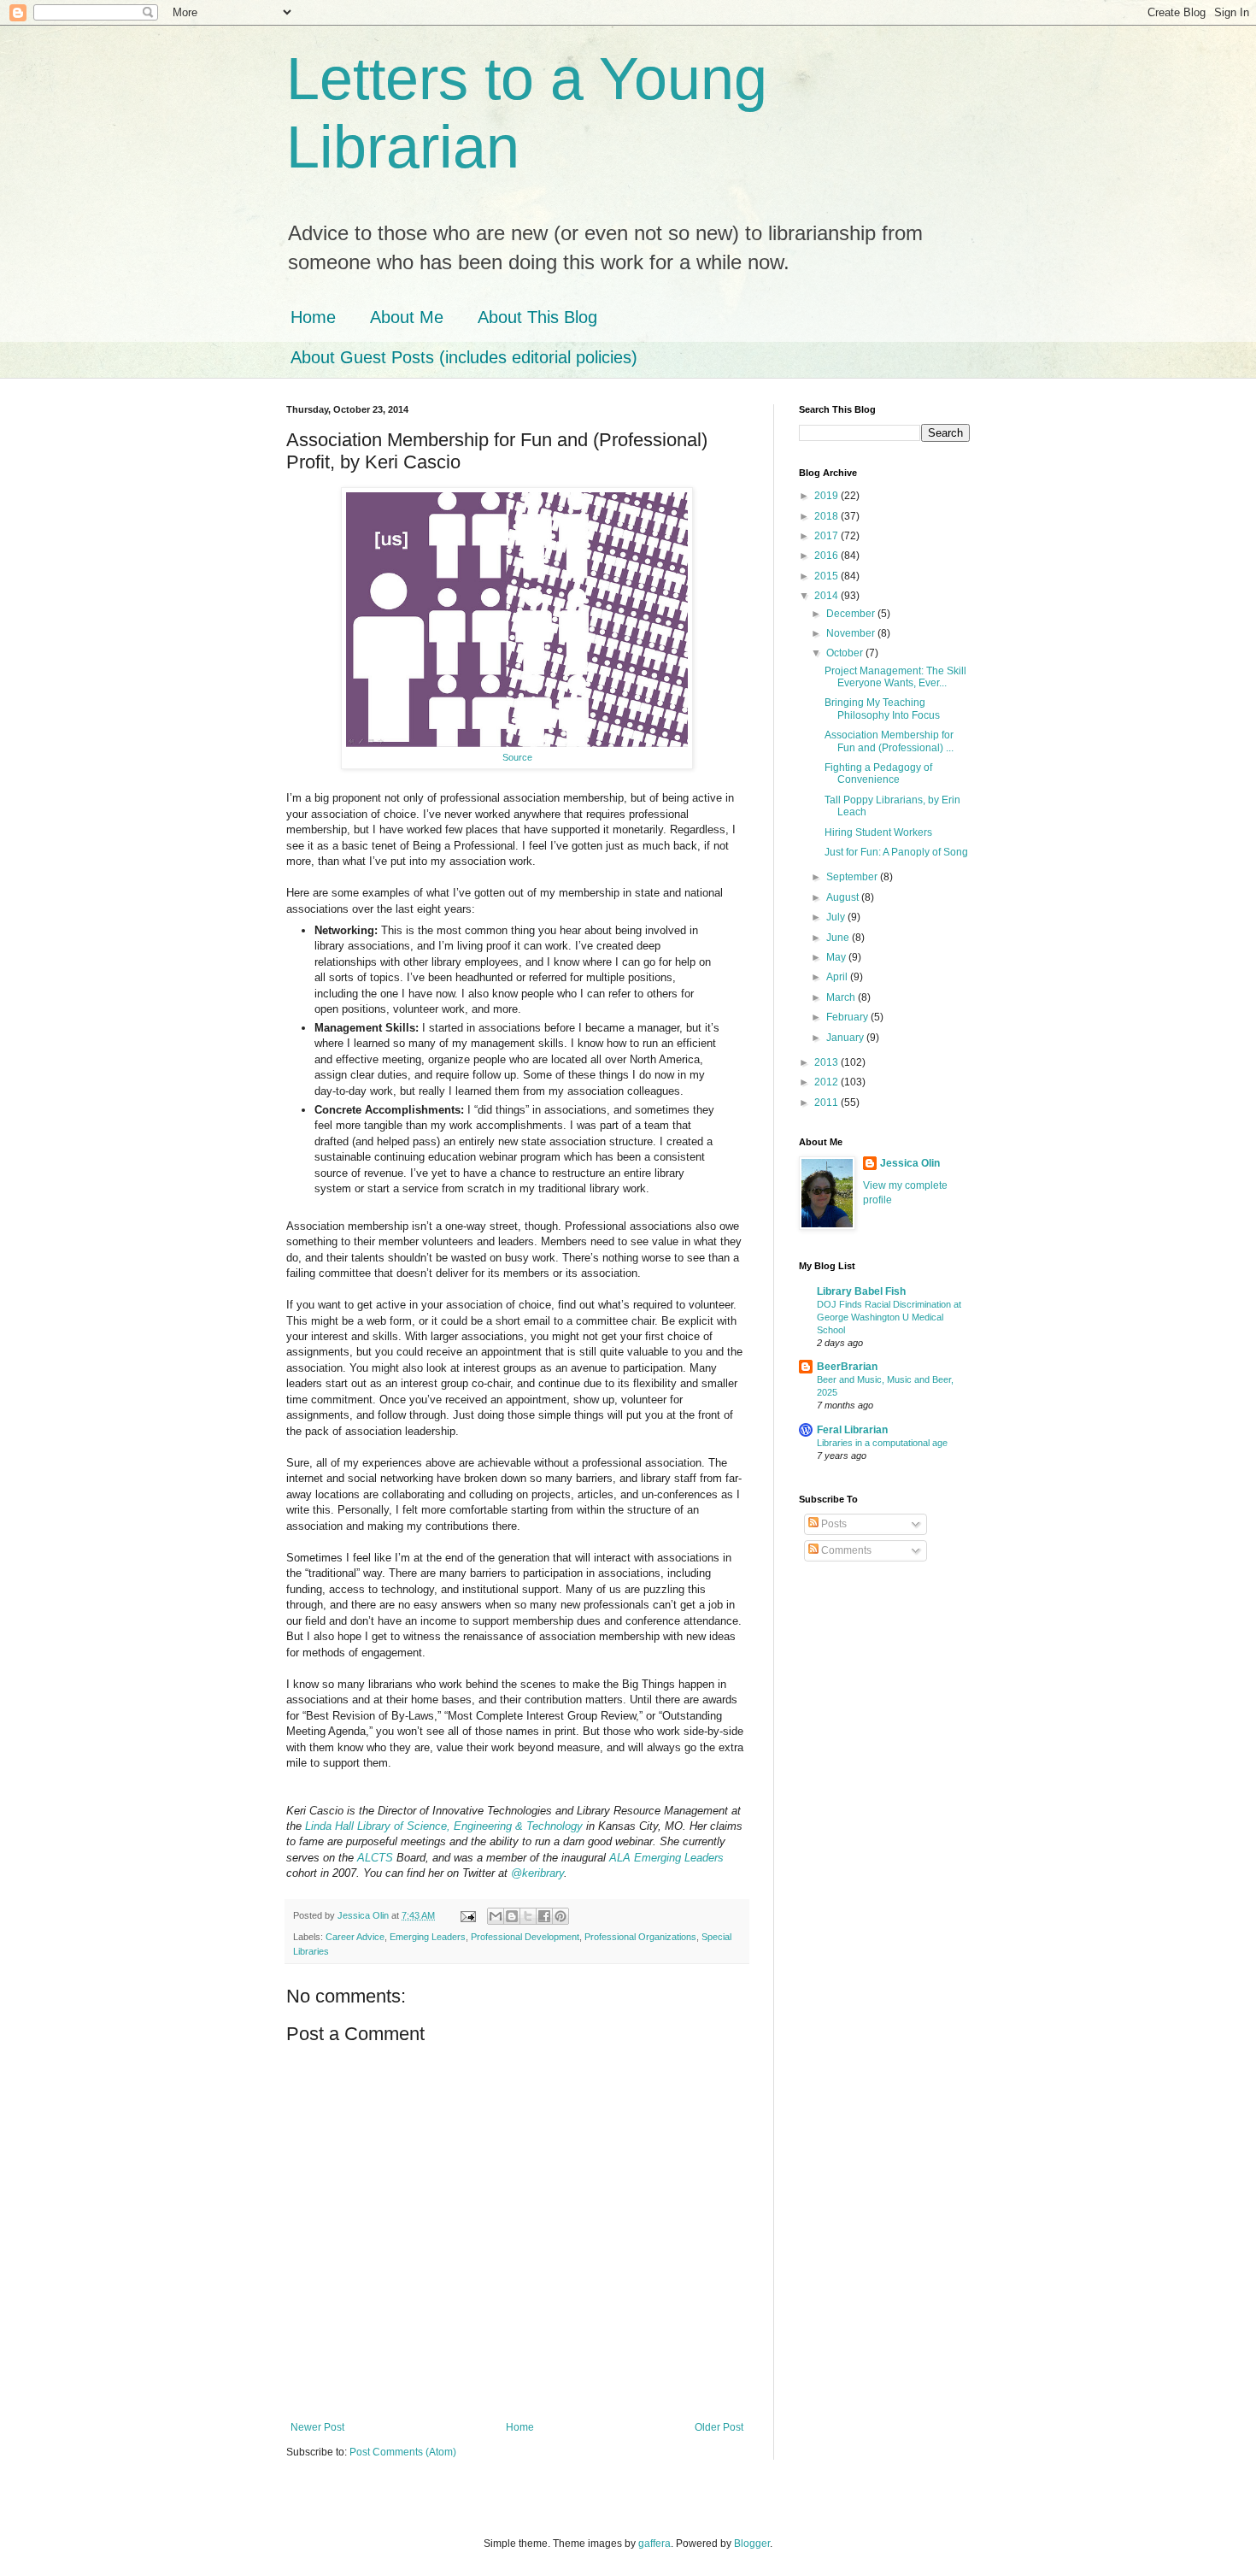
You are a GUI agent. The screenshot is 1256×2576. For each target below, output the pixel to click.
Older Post (719, 2427)
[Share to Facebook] (544, 1916)
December (852, 614)
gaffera (654, 2544)
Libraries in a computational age (882, 1443)
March (842, 997)
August (844, 897)
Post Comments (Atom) (403, 2452)
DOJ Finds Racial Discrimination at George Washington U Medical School (889, 1317)
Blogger (752, 2544)
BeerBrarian (847, 1367)
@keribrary (537, 1873)
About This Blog (537, 317)
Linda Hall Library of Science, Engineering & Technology (444, 1826)
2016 (828, 556)
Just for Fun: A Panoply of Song (896, 852)
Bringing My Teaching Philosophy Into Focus (882, 709)
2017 (828, 536)
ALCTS (375, 1858)
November (852, 633)
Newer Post (317, 2427)
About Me (407, 317)
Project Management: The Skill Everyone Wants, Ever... (895, 677)
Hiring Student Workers (878, 832)
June (839, 938)
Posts (833, 1524)
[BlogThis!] (512, 1916)
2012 (828, 1082)
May (837, 957)
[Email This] (496, 1916)
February (848, 1017)
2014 (828, 596)
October (846, 653)
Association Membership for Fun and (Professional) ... (889, 741)
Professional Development (525, 1937)
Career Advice (355, 1937)
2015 (828, 576)
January (846, 1038)
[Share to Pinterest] (561, 1916)
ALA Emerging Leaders (666, 1858)
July (837, 917)
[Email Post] (467, 1915)
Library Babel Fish (861, 1291)
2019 (828, 496)
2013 (828, 1062)
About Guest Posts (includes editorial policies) (464, 357)
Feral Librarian (852, 1430)
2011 (828, 1103)
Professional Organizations (640, 1937)
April (838, 977)
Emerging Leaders (428, 1937)
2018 (828, 516)
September (853, 877)
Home (313, 317)
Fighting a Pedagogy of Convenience (878, 773)
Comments (845, 1550)
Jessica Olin (910, 1163)
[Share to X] (528, 1916)
